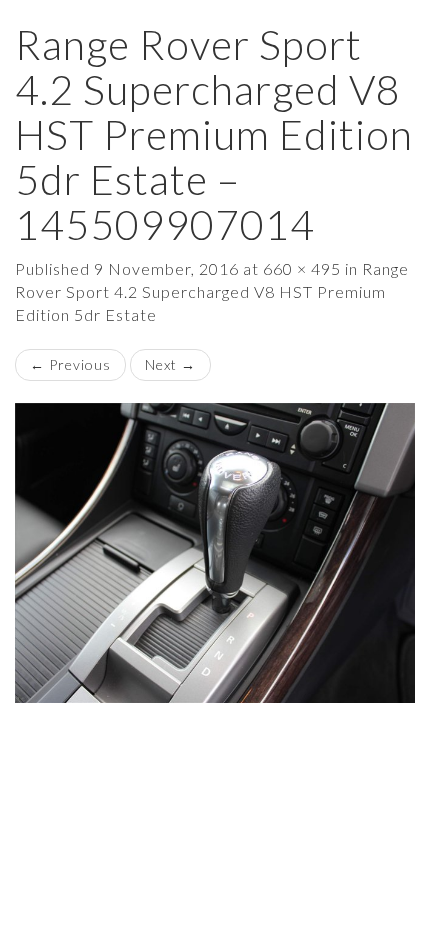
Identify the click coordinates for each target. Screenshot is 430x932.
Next (170, 364)
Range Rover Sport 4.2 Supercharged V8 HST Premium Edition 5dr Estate (212, 291)
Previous (70, 364)
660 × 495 (302, 268)
